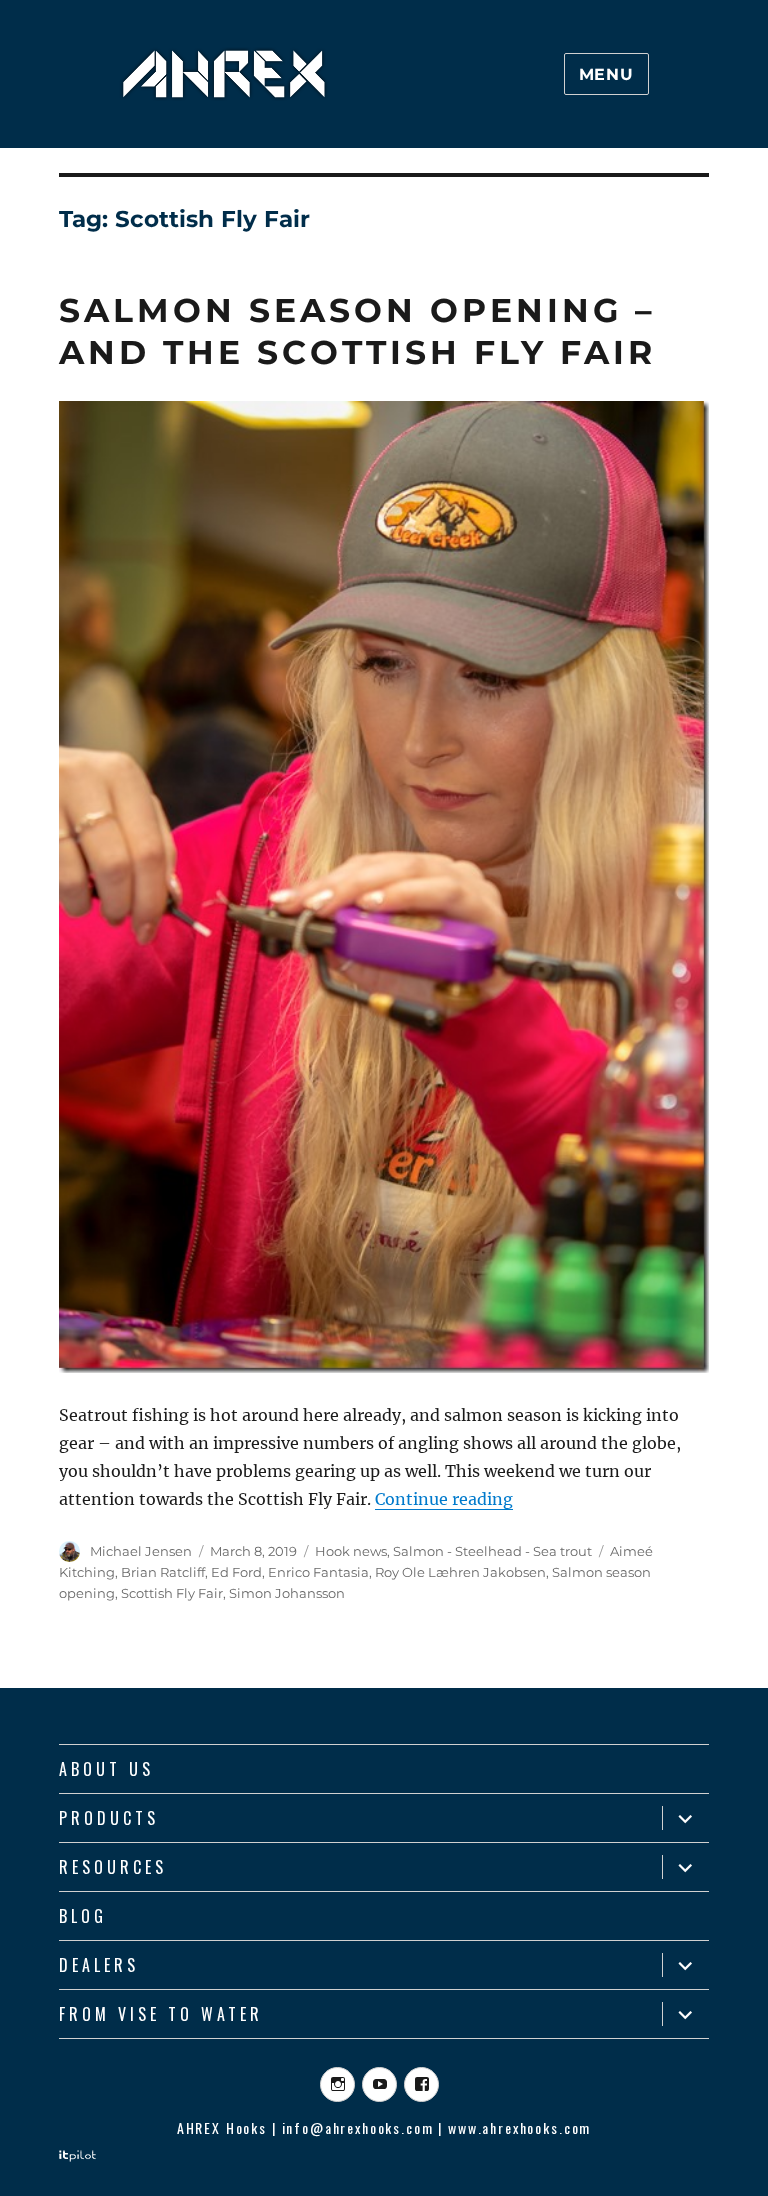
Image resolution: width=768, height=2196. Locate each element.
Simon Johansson (287, 1593)
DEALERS (99, 1965)
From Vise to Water (161, 2014)
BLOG (83, 1916)
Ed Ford (236, 1572)
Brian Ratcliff (163, 1572)
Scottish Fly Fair (172, 1593)
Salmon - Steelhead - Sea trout (492, 1551)
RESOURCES (113, 1867)
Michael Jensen (141, 1551)
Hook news (351, 1551)
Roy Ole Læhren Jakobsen (460, 1572)
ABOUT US (106, 1769)
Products (109, 1818)
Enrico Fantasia (318, 1572)
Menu (606, 74)
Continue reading (444, 1499)
